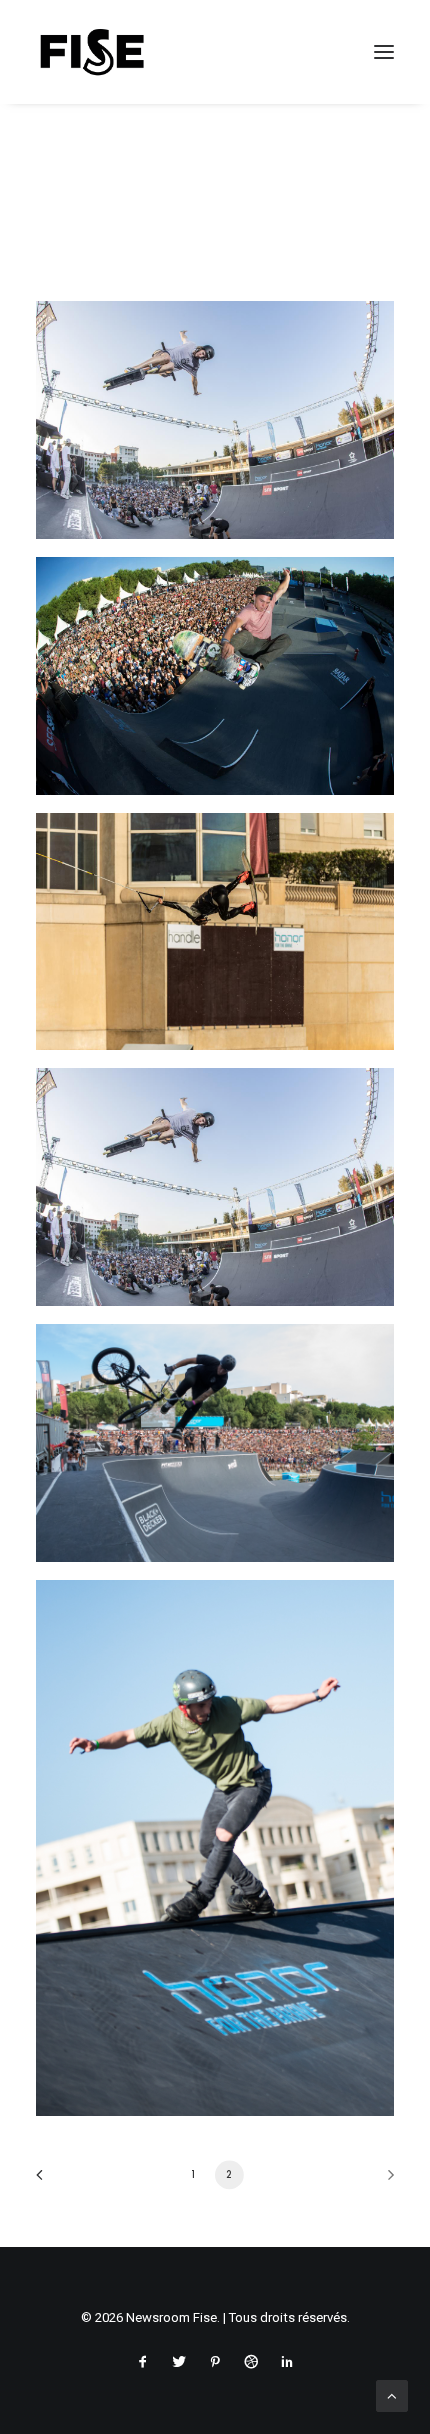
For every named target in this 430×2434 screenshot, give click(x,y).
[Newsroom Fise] (92, 52)
